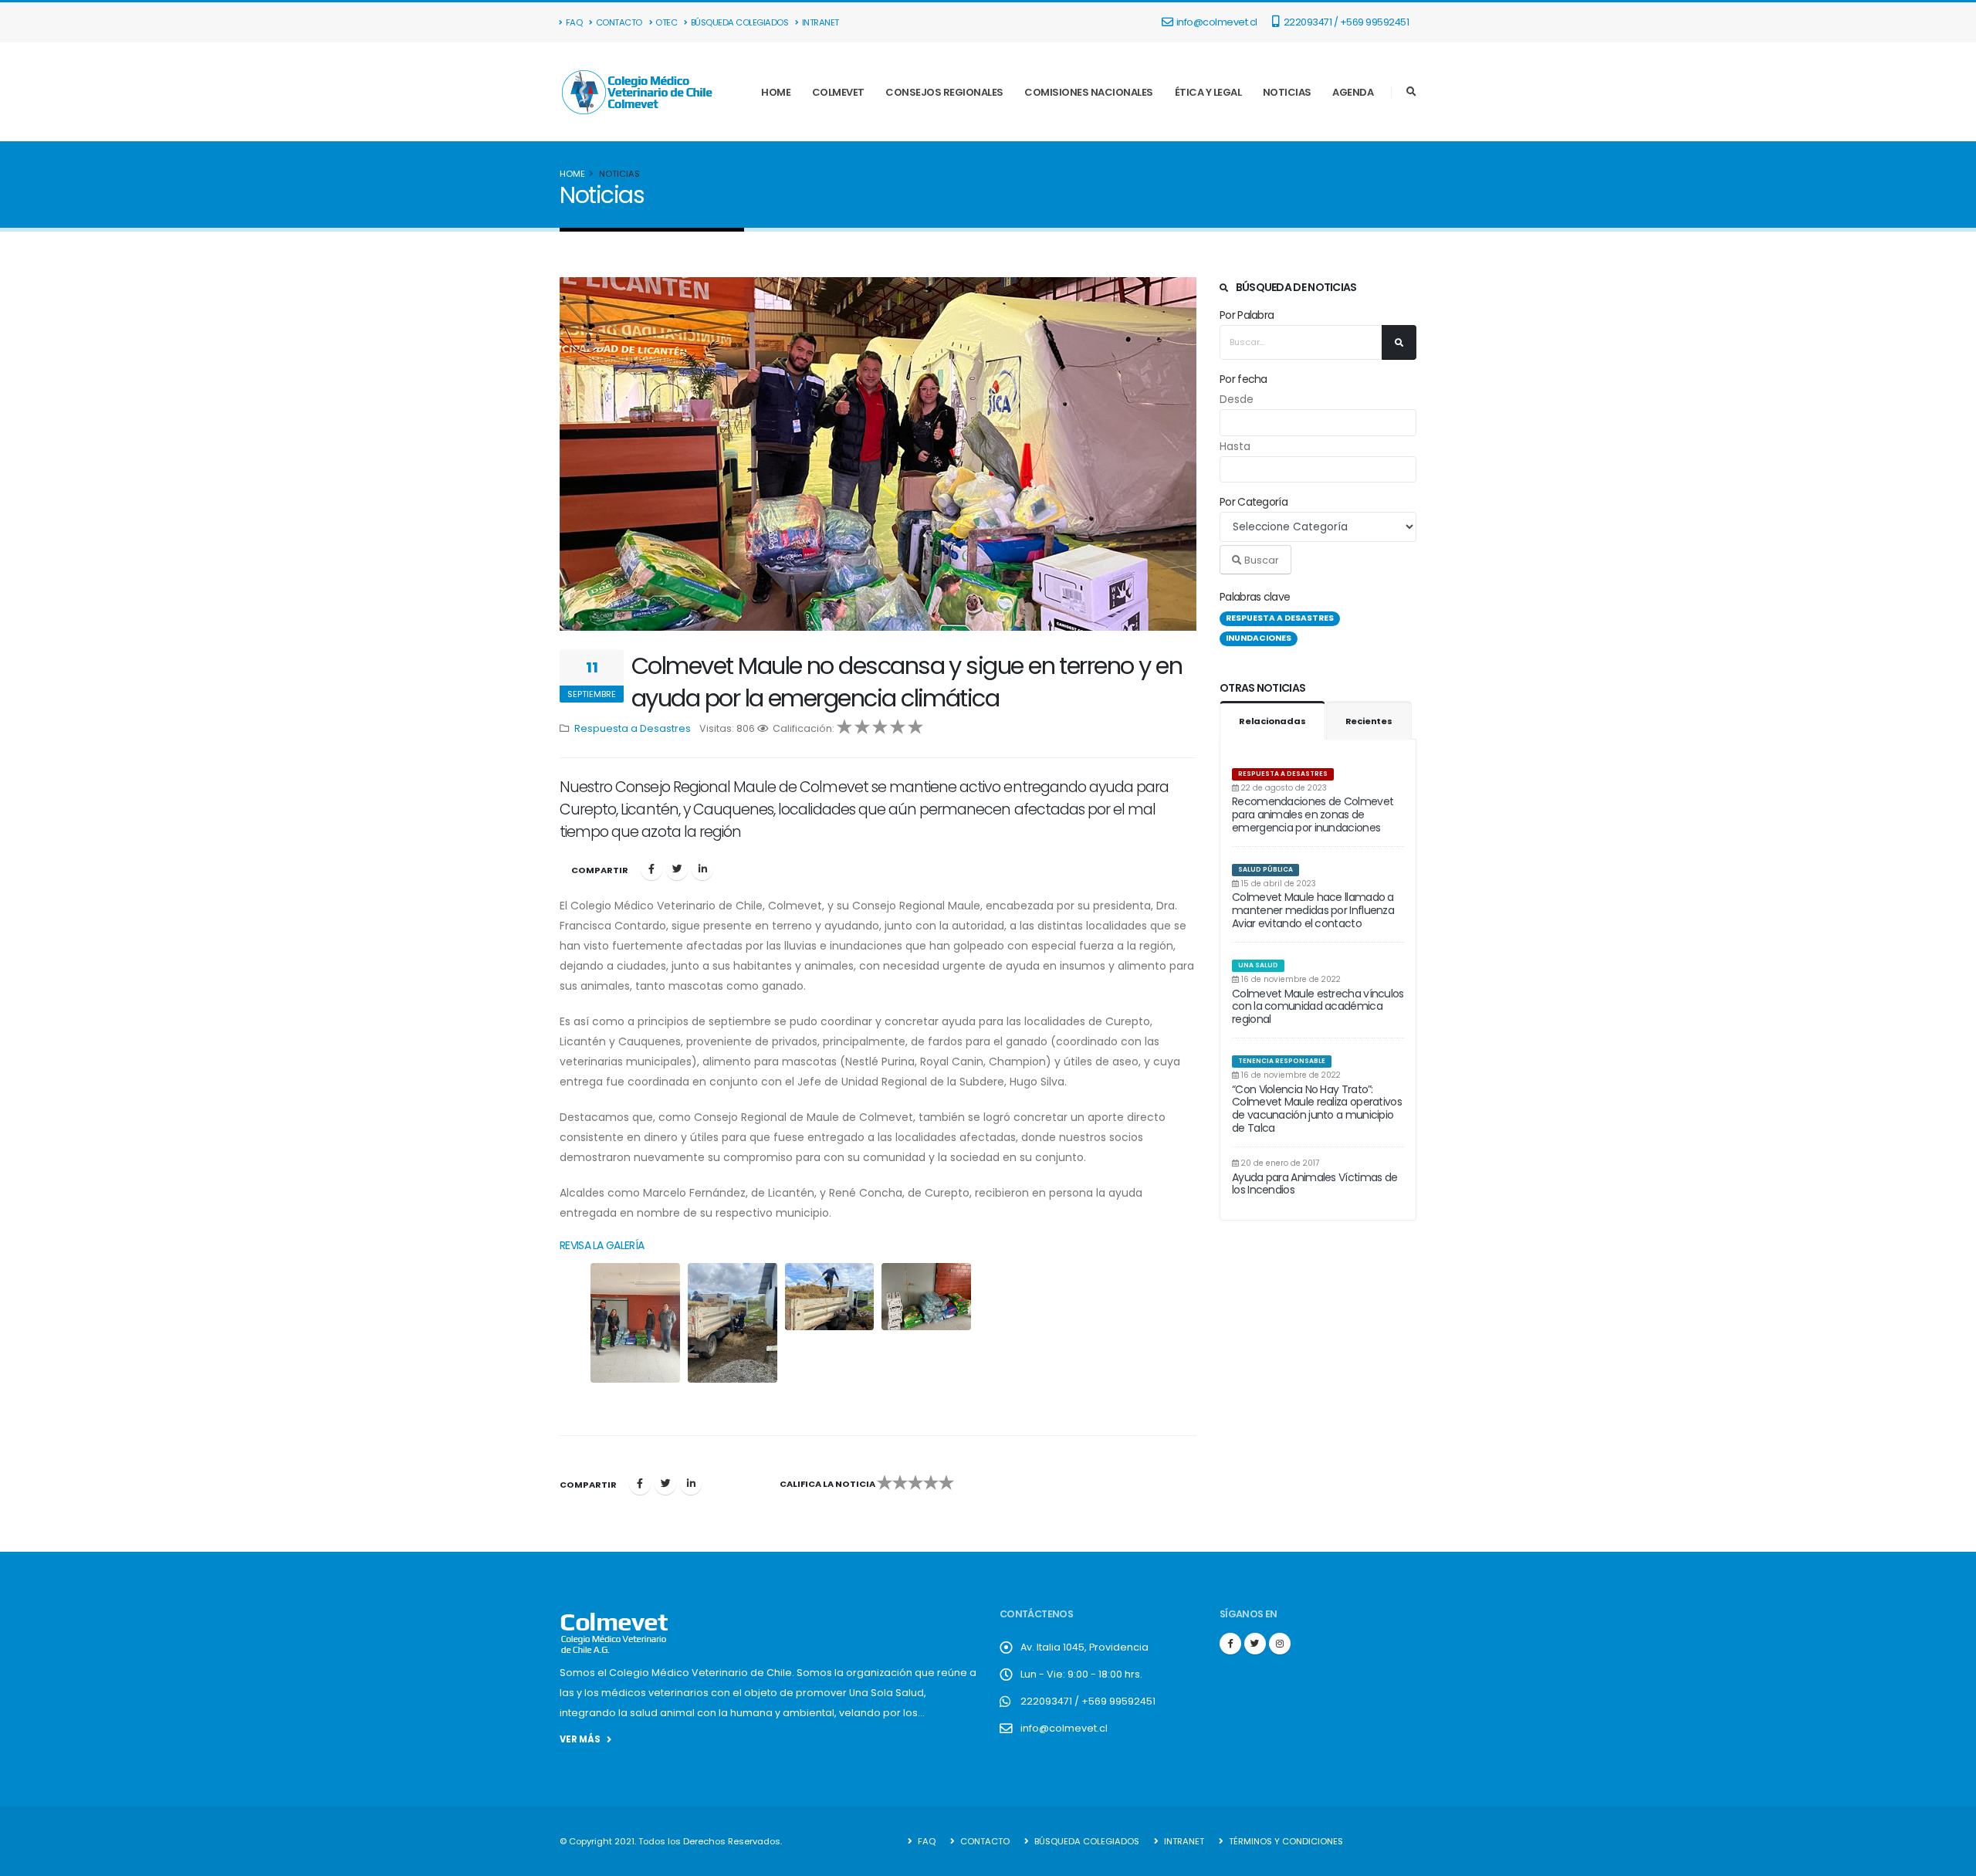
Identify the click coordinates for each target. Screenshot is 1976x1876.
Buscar (1260, 560)
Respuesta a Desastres (1283, 774)
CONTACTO (619, 22)
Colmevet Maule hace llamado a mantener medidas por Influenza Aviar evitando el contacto (1313, 910)
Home (572, 174)
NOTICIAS (1287, 92)
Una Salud (1258, 965)
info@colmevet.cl (1217, 22)
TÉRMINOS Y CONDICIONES (1285, 1841)
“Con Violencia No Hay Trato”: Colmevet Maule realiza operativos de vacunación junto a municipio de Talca (1317, 1109)
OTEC (666, 22)
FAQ (574, 22)
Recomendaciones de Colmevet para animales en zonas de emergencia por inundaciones (1313, 814)
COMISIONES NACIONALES (1089, 92)
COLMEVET (838, 92)
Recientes (1369, 721)
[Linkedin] (702, 869)
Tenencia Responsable (1282, 1061)
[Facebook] (651, 869)
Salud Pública (1265, 869)
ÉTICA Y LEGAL (1208, 92)
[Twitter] (677, 869)
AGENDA (1353, 92)
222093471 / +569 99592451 (1345, 22)
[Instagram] (1280, 1644)
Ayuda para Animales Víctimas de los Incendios (1315, 1184)
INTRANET (821, 22)
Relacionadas (1272, 721)
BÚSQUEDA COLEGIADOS (740, 22)
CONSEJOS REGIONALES (944, 92)
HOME (776, 92)
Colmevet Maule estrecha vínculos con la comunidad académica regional (1318, 1007)
